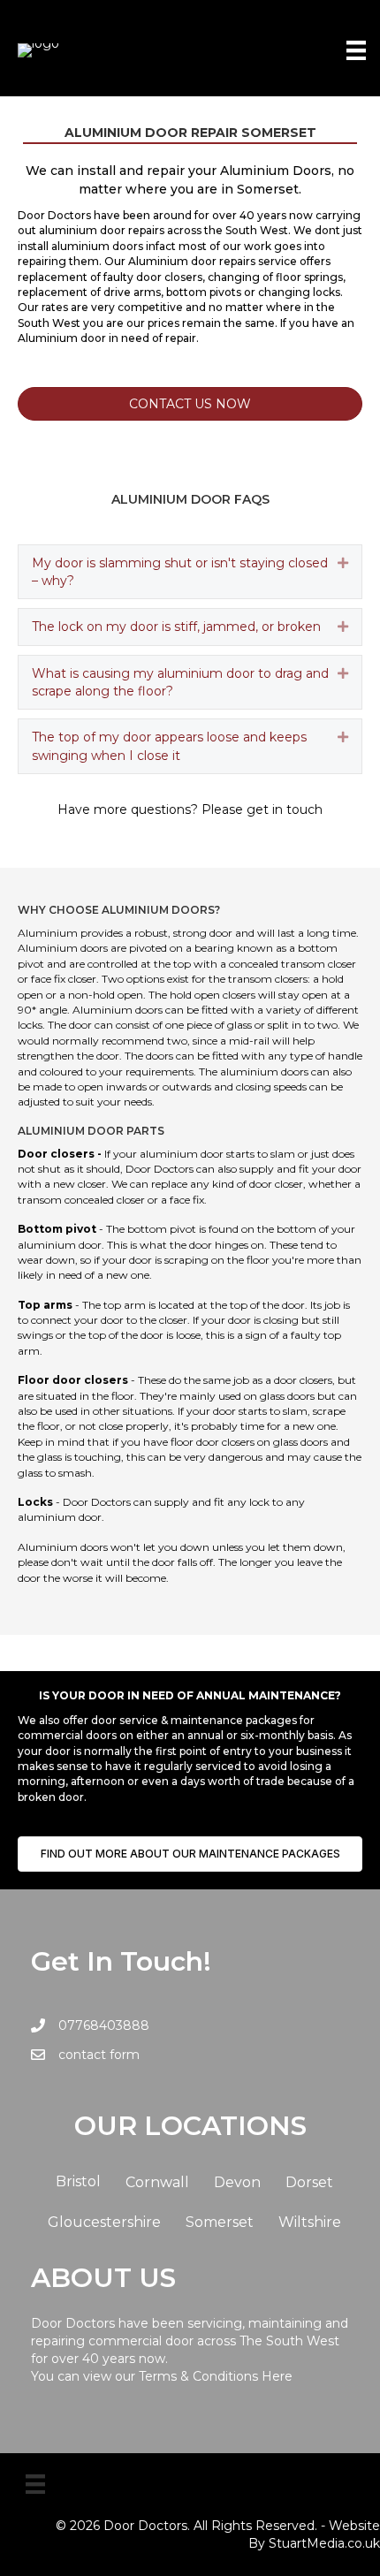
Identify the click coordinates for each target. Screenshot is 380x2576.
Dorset (309, 2182)
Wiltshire (310, 2222)
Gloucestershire (104, 2222)
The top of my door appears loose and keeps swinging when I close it (169, 746)
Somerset (220, 2222)
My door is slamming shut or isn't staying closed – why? (180, 572)
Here (277, 2376)
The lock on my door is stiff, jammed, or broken (176, 627)
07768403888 (104, 2025)
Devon (237, 2182)
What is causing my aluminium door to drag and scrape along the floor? (180, 682)
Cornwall (157, 2182)
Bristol (78, 2181)
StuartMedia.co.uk (324, 2543)
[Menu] (356, 50)
